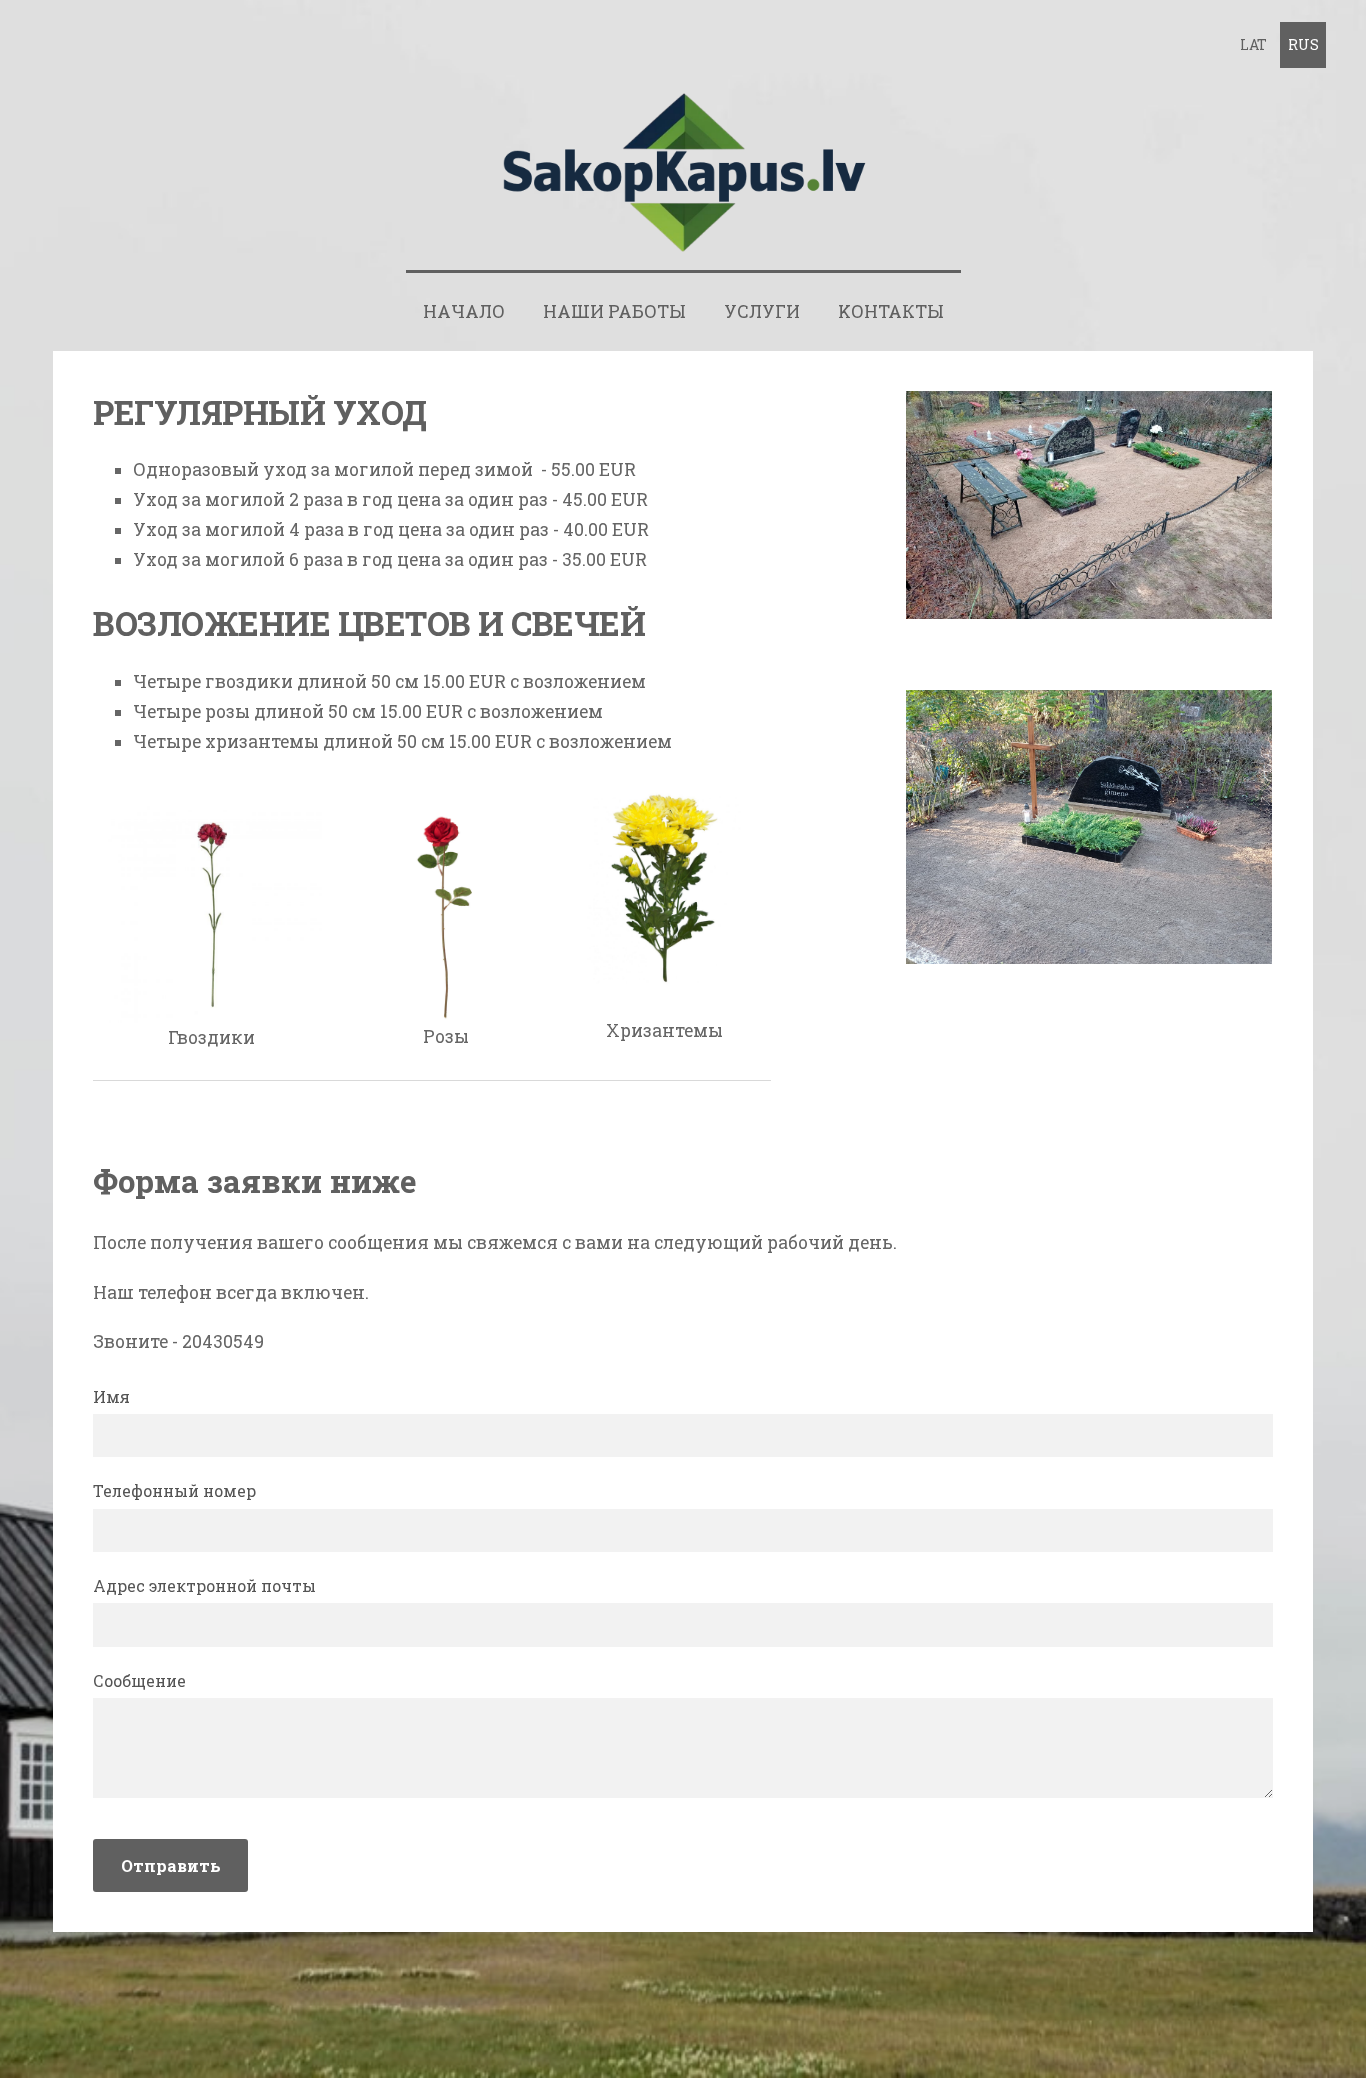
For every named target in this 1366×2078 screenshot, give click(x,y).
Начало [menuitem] (464, 311)
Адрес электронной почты (204, 1585)
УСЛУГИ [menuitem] (762, 311)
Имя (111, 1396)
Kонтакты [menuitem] (891, 311)
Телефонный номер (174, 1490)
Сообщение (139, 1680)
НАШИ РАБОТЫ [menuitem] (614, 311)
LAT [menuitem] (1253, 44)
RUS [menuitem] (1303, 44)
